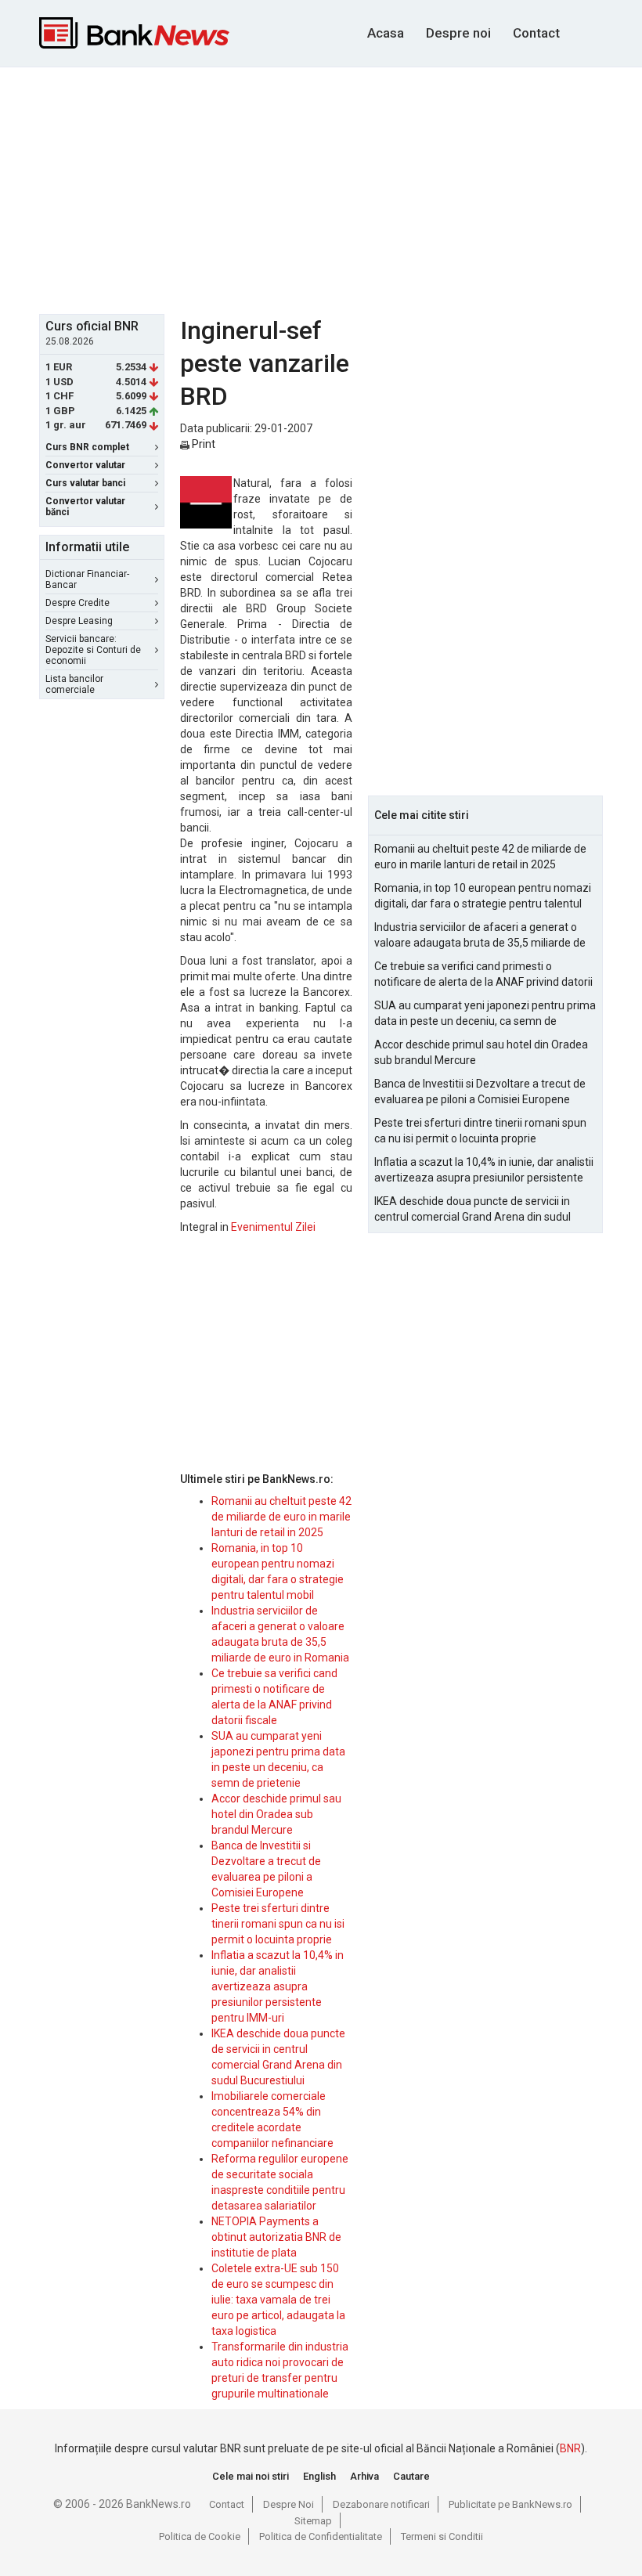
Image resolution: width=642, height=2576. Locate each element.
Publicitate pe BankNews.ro (510, 2504)
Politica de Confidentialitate (321, 2536)
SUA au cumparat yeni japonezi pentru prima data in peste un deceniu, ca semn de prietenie (485, 1014)
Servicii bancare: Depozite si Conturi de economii (93, 650)
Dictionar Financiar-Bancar (87, 579)
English (319, 2476)
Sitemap (313, 2521)
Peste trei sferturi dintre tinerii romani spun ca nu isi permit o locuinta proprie (278, 1924)
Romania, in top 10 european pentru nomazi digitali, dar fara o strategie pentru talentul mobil (483, 897)
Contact (536, 33)
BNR (570, 2448)
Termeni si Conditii (442, 2536)
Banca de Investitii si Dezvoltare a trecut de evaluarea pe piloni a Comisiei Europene (480, 1091)
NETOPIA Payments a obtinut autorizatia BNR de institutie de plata (276, 2237)
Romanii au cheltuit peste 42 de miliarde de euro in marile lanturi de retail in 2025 (281, 1517)
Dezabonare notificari (381, 2504)
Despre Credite (78, 603)
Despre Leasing (79, 621)
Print (202, 444)
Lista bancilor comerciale (74, 684)
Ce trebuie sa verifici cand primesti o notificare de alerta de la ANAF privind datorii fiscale (483, 975)
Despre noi (458, 33)
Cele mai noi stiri (251, 2476)
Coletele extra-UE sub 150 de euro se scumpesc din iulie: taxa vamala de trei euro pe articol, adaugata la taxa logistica (278, 2300)
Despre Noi (289, 2504)
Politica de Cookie (200, 2536)
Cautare (411, 2476)
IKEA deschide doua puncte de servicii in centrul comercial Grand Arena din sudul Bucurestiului (472, 1210)
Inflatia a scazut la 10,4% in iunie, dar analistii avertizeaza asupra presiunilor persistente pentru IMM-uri (278, 1986)
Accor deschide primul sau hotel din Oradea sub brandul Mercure (276, 1814)
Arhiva (364, 2476)
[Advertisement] (341, 189)
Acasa (386, 33)
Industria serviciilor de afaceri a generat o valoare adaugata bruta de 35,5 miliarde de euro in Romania (480, 936)
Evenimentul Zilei (273, 1227)
